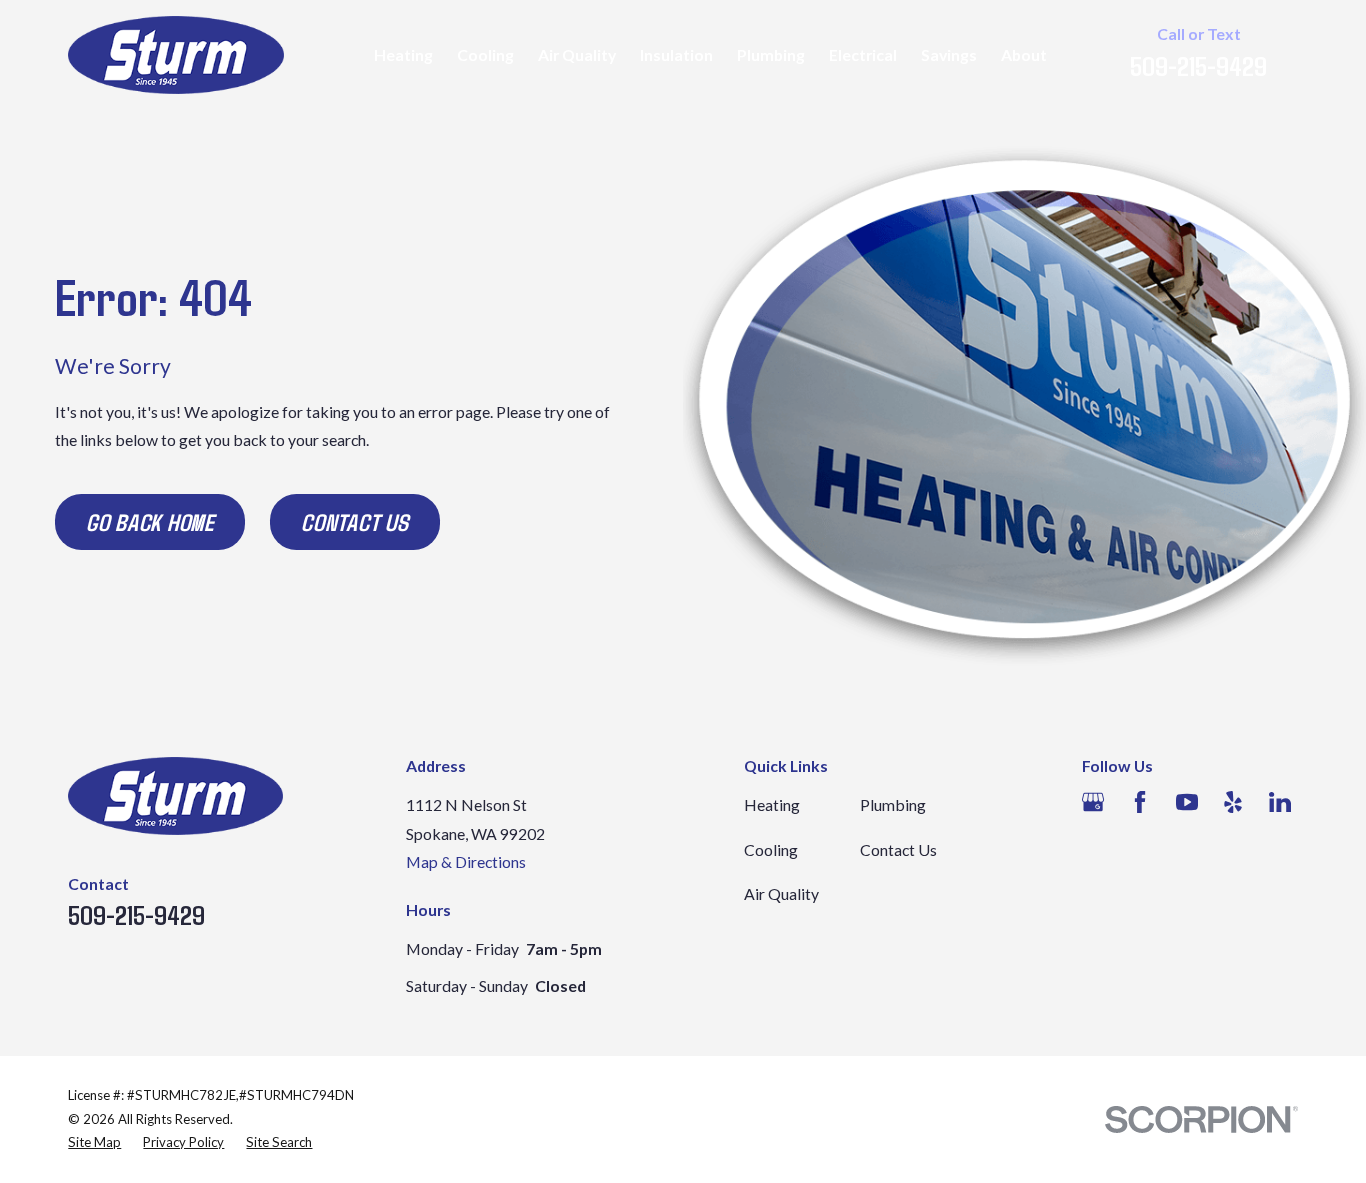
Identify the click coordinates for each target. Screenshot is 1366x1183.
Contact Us (354, 521)
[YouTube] (1187, 802)
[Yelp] (1233, 802)
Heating (772, 804)
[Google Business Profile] (1093, 802)
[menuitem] (94, 1143)
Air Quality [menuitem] (577, 54)
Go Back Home (150, 521)
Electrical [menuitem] (863, 54)
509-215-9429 (1198, 65)
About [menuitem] (1024, 54)
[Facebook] (1140, 802)
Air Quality (781, 893)
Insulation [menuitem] (676, 54)
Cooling (771, 849)
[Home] (176, 55)
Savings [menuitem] (949, 54)
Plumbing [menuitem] (771, 54)
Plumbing (893, 804)
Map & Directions (466, 861)
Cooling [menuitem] (485, 54)
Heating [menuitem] (403, 54)
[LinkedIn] (1280, 802)
